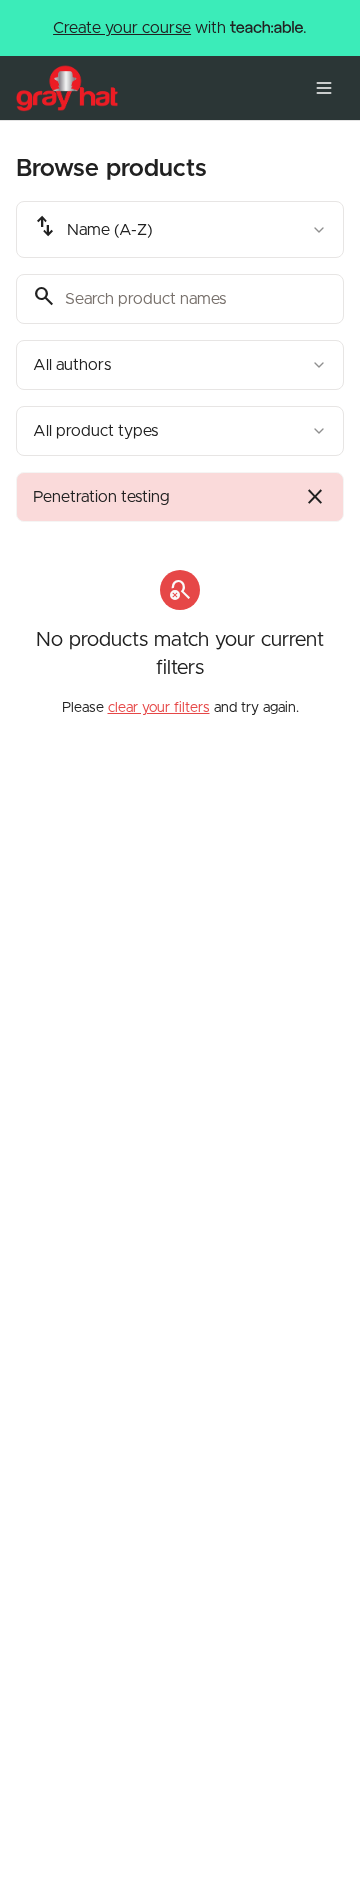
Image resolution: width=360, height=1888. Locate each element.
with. (180, 28)
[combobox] (180, 229)
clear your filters (159, 708)
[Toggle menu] (324, 88)
